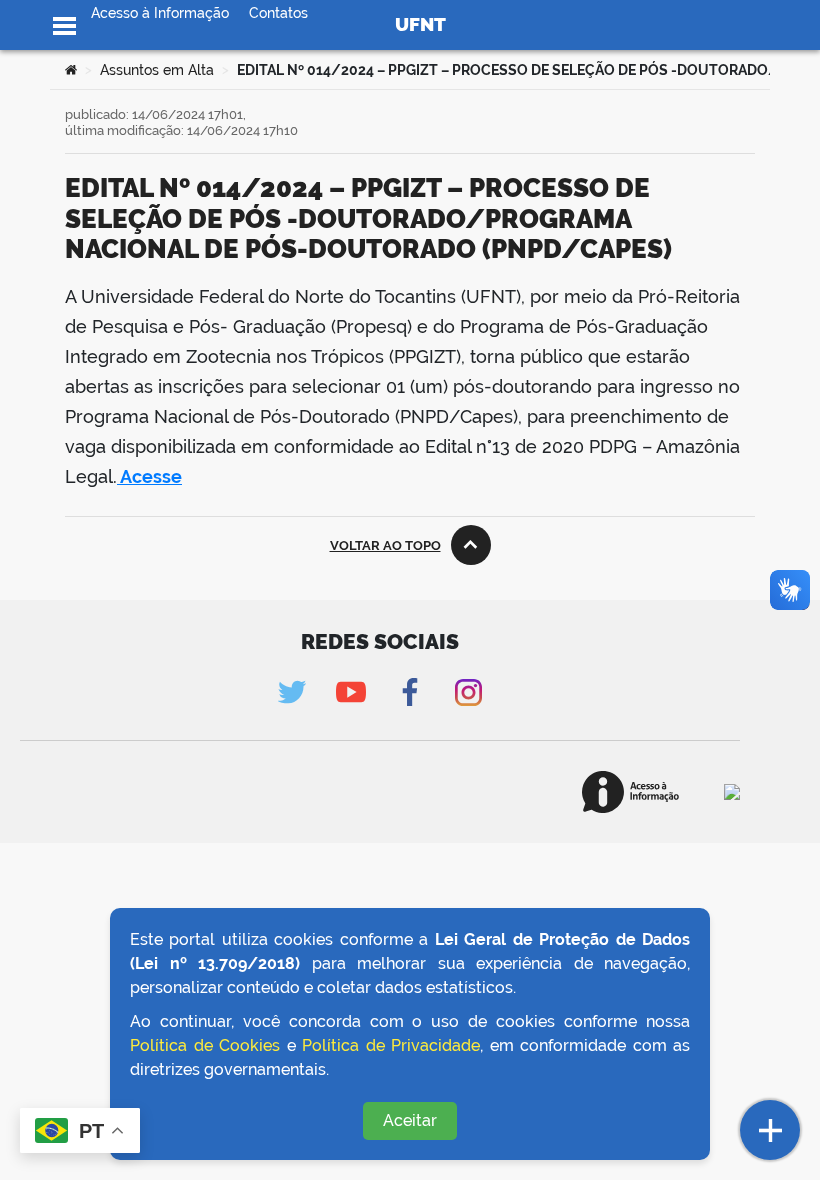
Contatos (278, 13)
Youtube (350, 692)
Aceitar (410, 1120)
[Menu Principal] (64, 26)
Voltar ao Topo (385, 545)
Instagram (468, 692)
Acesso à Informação (160, 13)
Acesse (149, 476)
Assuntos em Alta (157, 70)
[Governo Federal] (732, 792)
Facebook (409, 692)
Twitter (291, 692)
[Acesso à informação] (630, 792)
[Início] (71, 70)
